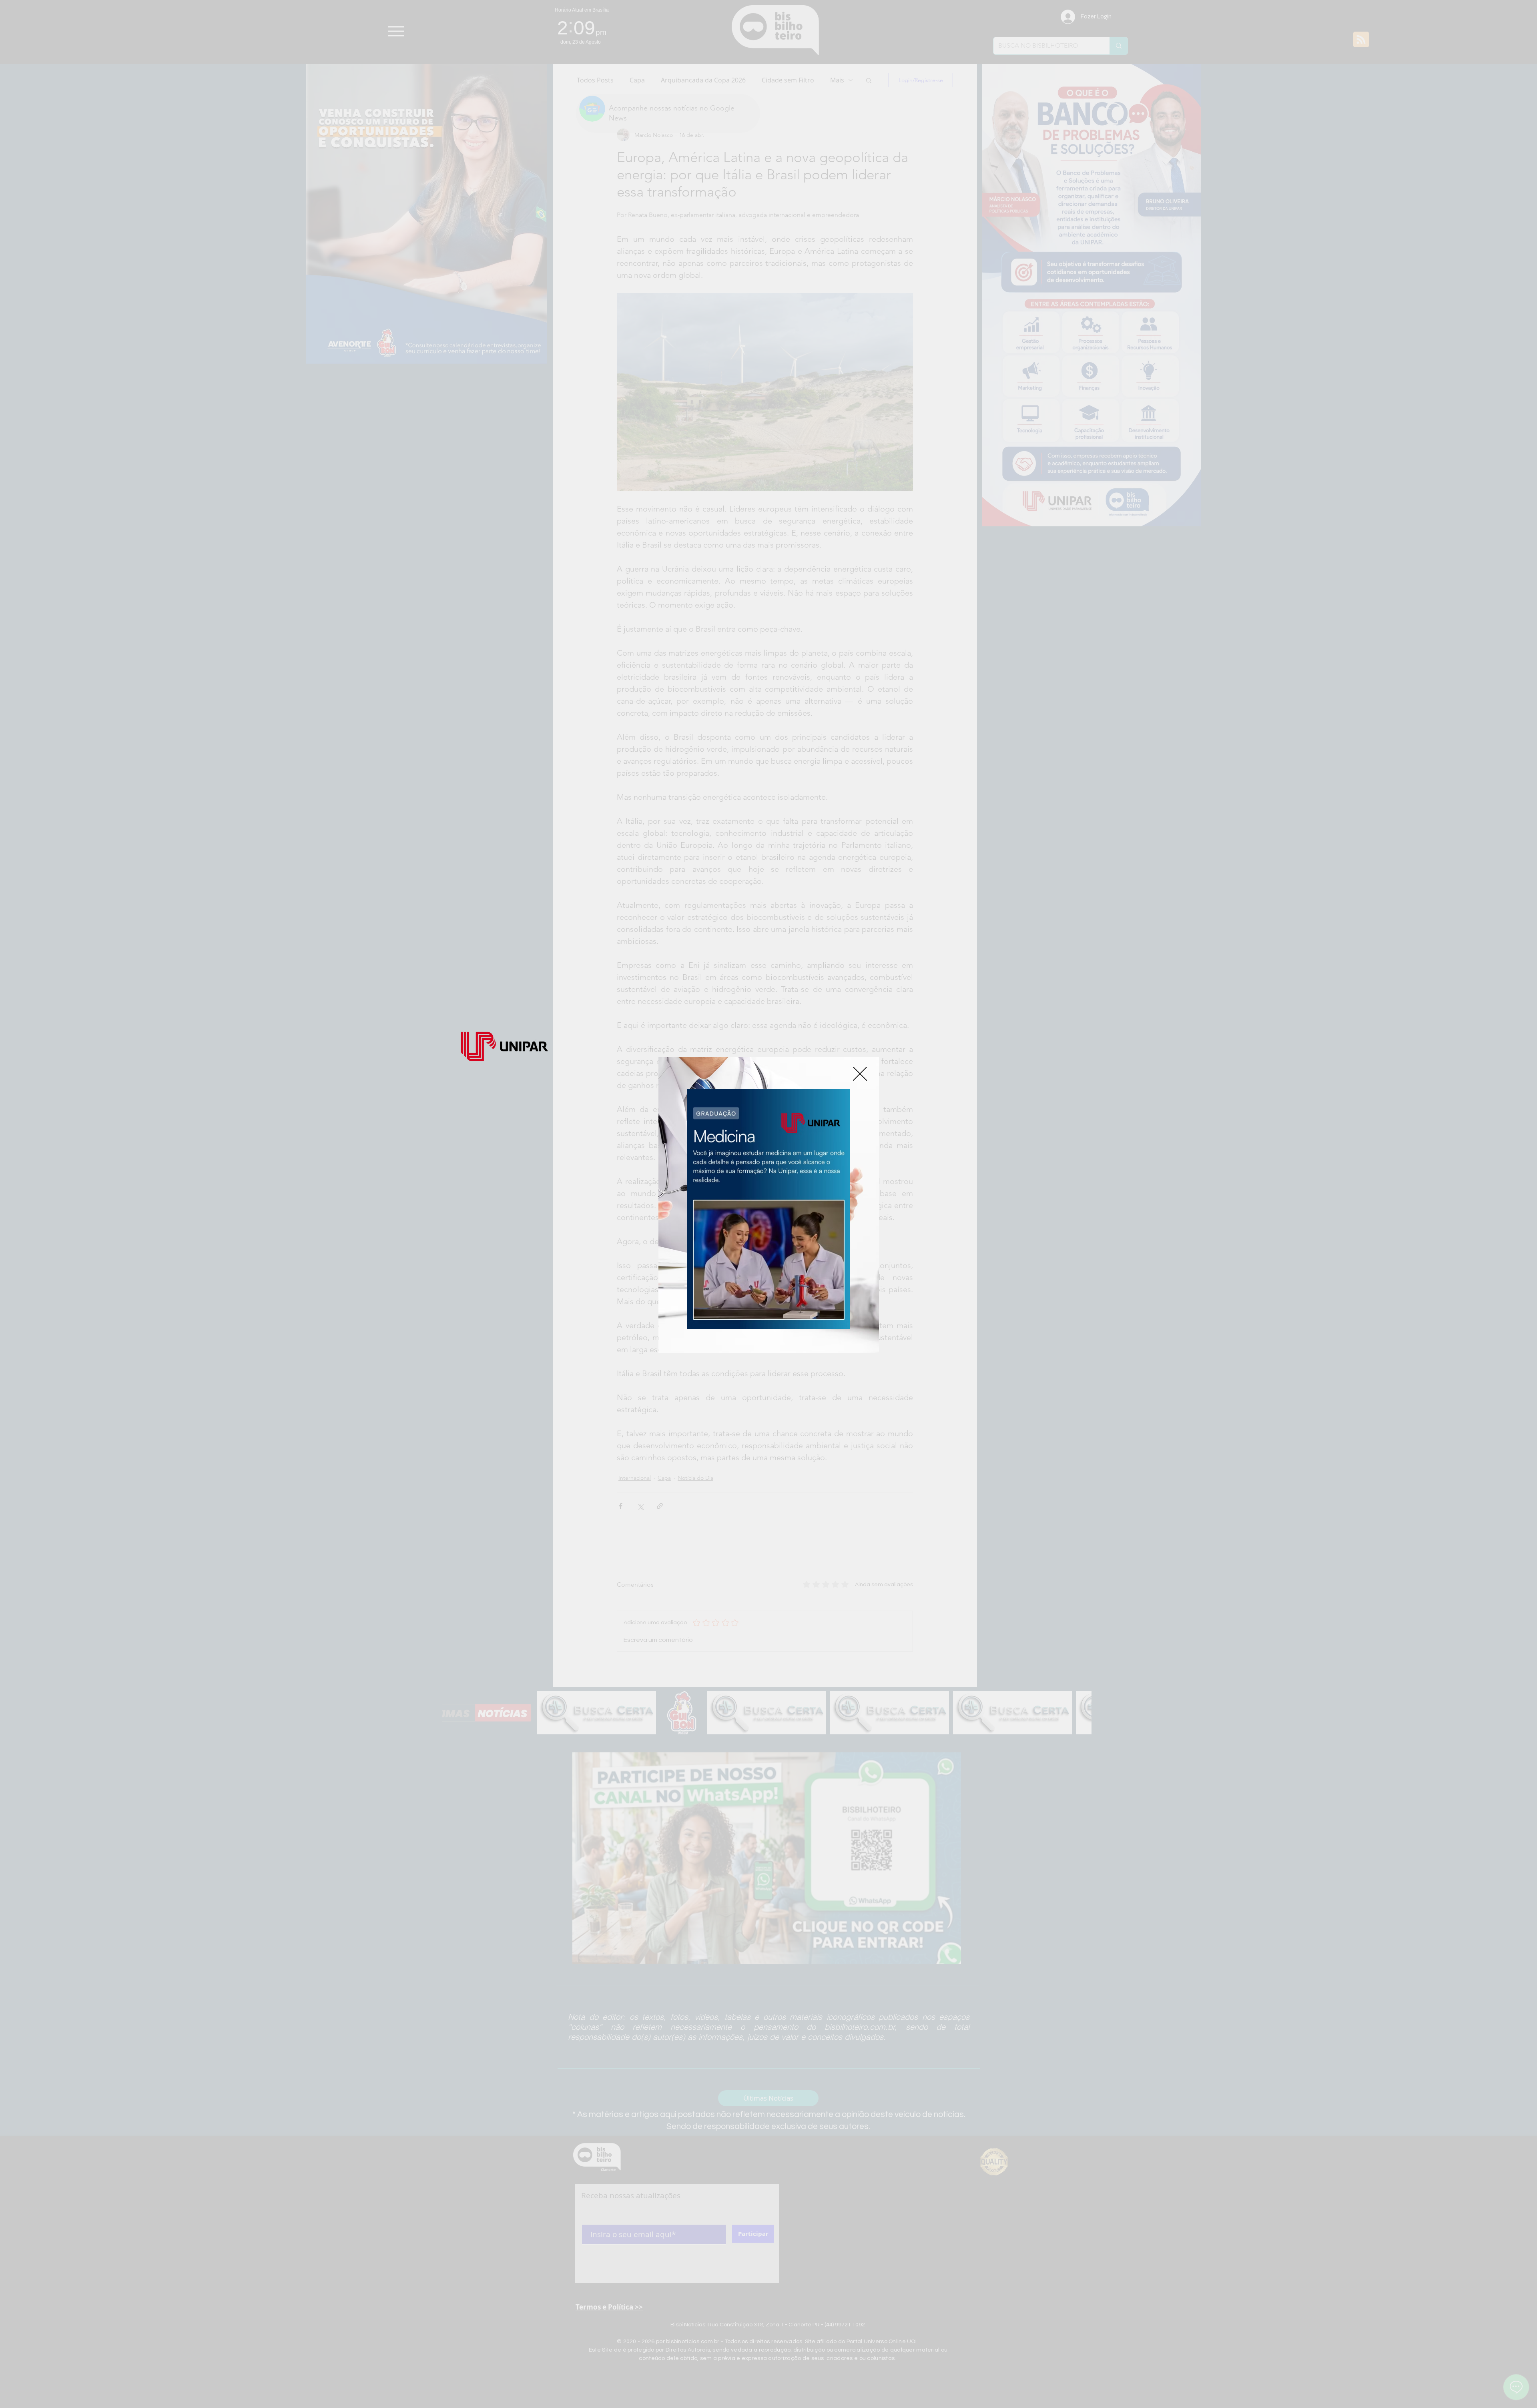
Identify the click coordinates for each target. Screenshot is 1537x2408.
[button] (860, 1074)
